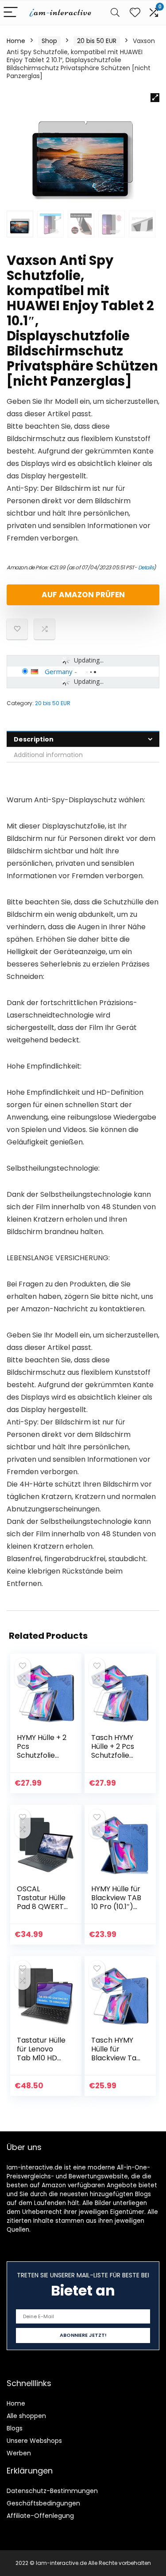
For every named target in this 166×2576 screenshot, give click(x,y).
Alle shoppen (26, 2416)
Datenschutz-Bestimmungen (52, 2491)
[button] (155, 98)
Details (146, 567)
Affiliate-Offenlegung (40, 2516)
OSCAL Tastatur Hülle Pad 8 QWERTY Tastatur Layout (42, 1907)
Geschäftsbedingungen (43, 2503)
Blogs (15, 2428)
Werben (19, 2453)
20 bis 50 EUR (97, 41)
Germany (59, 671)
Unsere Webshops (34, 2441)
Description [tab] (34, 739)
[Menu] (11, 13)
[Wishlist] (135, 13)
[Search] (115, 13)
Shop (49, 41)
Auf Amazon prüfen (83, 595)
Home (16, 41)
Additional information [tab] (48, 755)
